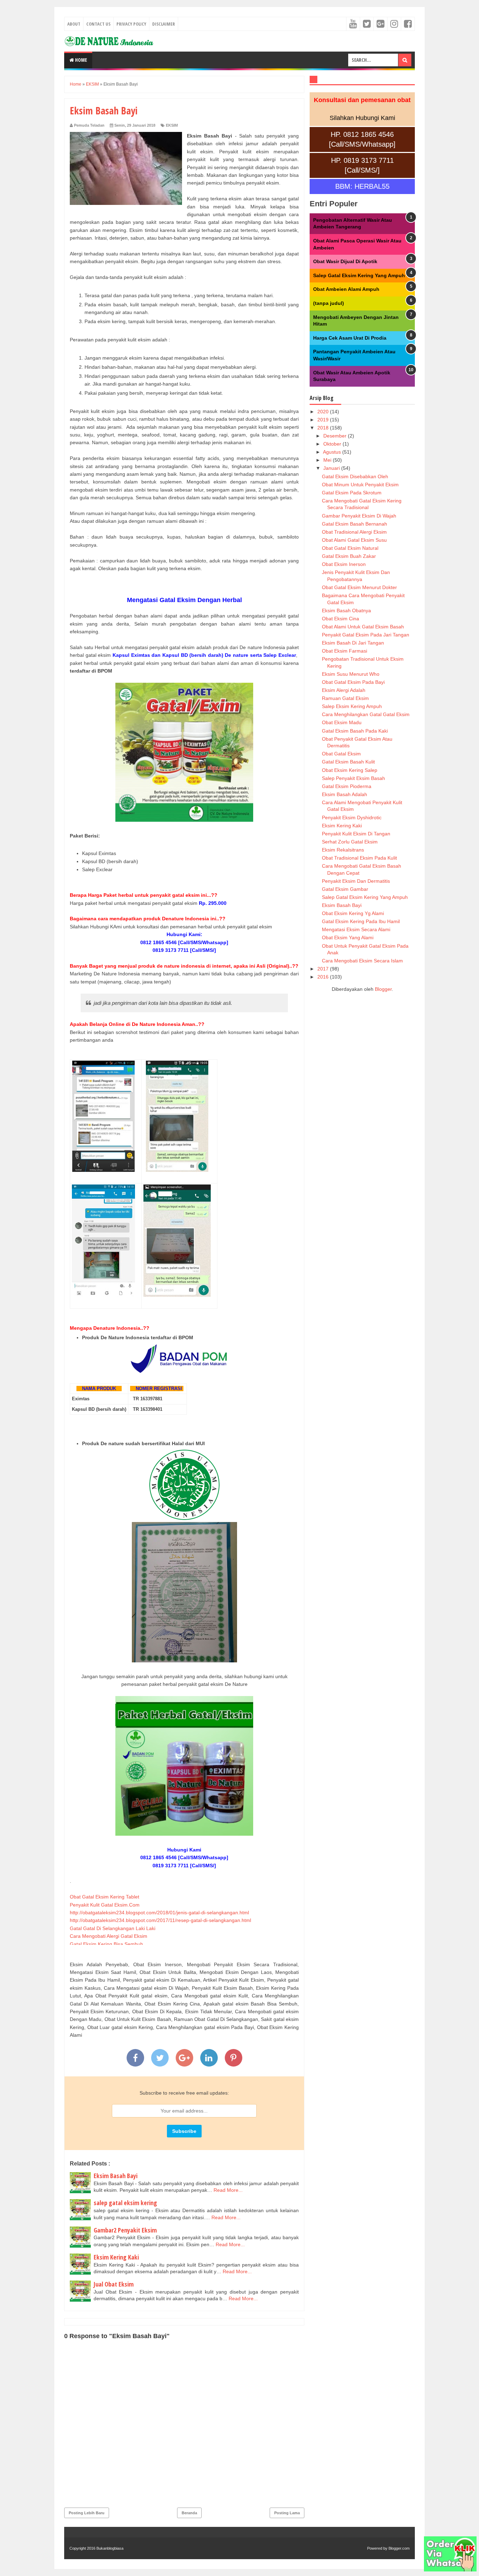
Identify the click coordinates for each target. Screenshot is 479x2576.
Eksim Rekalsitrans (343, 850)
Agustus (333, 452)
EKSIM (172, 125)
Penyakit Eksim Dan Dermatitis (356, 881)
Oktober (333, 444)
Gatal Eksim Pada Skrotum (352, 493)
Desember (336, 436)
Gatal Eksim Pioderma (347, 786)
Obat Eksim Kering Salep (350, 770)
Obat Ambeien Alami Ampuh (346, 289)
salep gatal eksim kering (125, 2203)
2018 (324, 428)
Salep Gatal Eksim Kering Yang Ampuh (359, 275)
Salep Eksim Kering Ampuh (352, 706)
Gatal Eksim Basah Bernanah (355, 524)
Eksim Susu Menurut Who (351, 674)
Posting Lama (287, 2513)
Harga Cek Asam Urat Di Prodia (350, 338)
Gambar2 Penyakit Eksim (125, 2230)
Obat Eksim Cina (340, 619)
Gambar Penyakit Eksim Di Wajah (359, 516)
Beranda (189, 2513)
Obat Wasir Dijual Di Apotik (345, 261)
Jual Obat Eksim (114, 2284)
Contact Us (98, 24)
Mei (328, 460)
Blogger (383, 989)
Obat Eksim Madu (342, 722)
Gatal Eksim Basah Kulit (348, 762)
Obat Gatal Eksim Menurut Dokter (359, 587)
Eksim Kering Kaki (116, 2257)
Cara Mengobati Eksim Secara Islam (362, 961)
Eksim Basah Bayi (116, 2176)
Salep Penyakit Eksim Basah (353, 778)
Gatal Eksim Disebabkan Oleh (355, 476)
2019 (324, 420)
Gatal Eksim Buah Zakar (349, 556)
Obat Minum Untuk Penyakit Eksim (360, 485)
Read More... (228, 2190)
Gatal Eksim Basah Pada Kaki (355, 731)
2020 (324, 412)
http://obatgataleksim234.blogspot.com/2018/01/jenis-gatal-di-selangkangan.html (159, 1913)
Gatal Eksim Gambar (345, 889)
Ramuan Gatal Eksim (345, 698)
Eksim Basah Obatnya (346, 610)
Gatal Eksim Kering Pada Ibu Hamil (361, 921)
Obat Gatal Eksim (341, 754)
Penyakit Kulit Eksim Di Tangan (356, 834)
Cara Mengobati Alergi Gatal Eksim (109, 1936)
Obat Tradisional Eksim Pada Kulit (359, 858)
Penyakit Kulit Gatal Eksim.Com (105, 1905)
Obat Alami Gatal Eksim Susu (354, 540)
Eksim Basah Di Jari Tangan (353, 643)
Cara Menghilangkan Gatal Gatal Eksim (366, 714)
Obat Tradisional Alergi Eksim (354, 532)
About (74, 24)
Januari (332, 468)
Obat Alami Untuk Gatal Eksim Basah (363, 627)
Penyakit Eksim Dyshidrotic (352, 817)
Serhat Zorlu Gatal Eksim (350, 842)
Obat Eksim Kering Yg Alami (353, 913)
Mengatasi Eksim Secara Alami (356, 929)
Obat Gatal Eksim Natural (350, 548)
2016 (324, 977)
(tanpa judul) (329, 303)
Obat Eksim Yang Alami (348, 937)
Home (80, 60)
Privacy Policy (131, 24)
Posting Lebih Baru (87, 2513)
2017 (324, 969)
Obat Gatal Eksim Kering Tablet (104, 1897)
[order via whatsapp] (450, 2570)
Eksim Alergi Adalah (344, 690)
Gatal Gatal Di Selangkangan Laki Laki (113, 1928)
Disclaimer (164, 24)
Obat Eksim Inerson (344, 564)
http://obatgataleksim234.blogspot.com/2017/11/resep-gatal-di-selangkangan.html (160, 1920)
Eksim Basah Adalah (345, 794)
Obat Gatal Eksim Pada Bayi (353, 682)
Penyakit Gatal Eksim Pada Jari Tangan (366, 635)
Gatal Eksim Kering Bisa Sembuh (106, 1944)
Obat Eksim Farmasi (345, 651)
